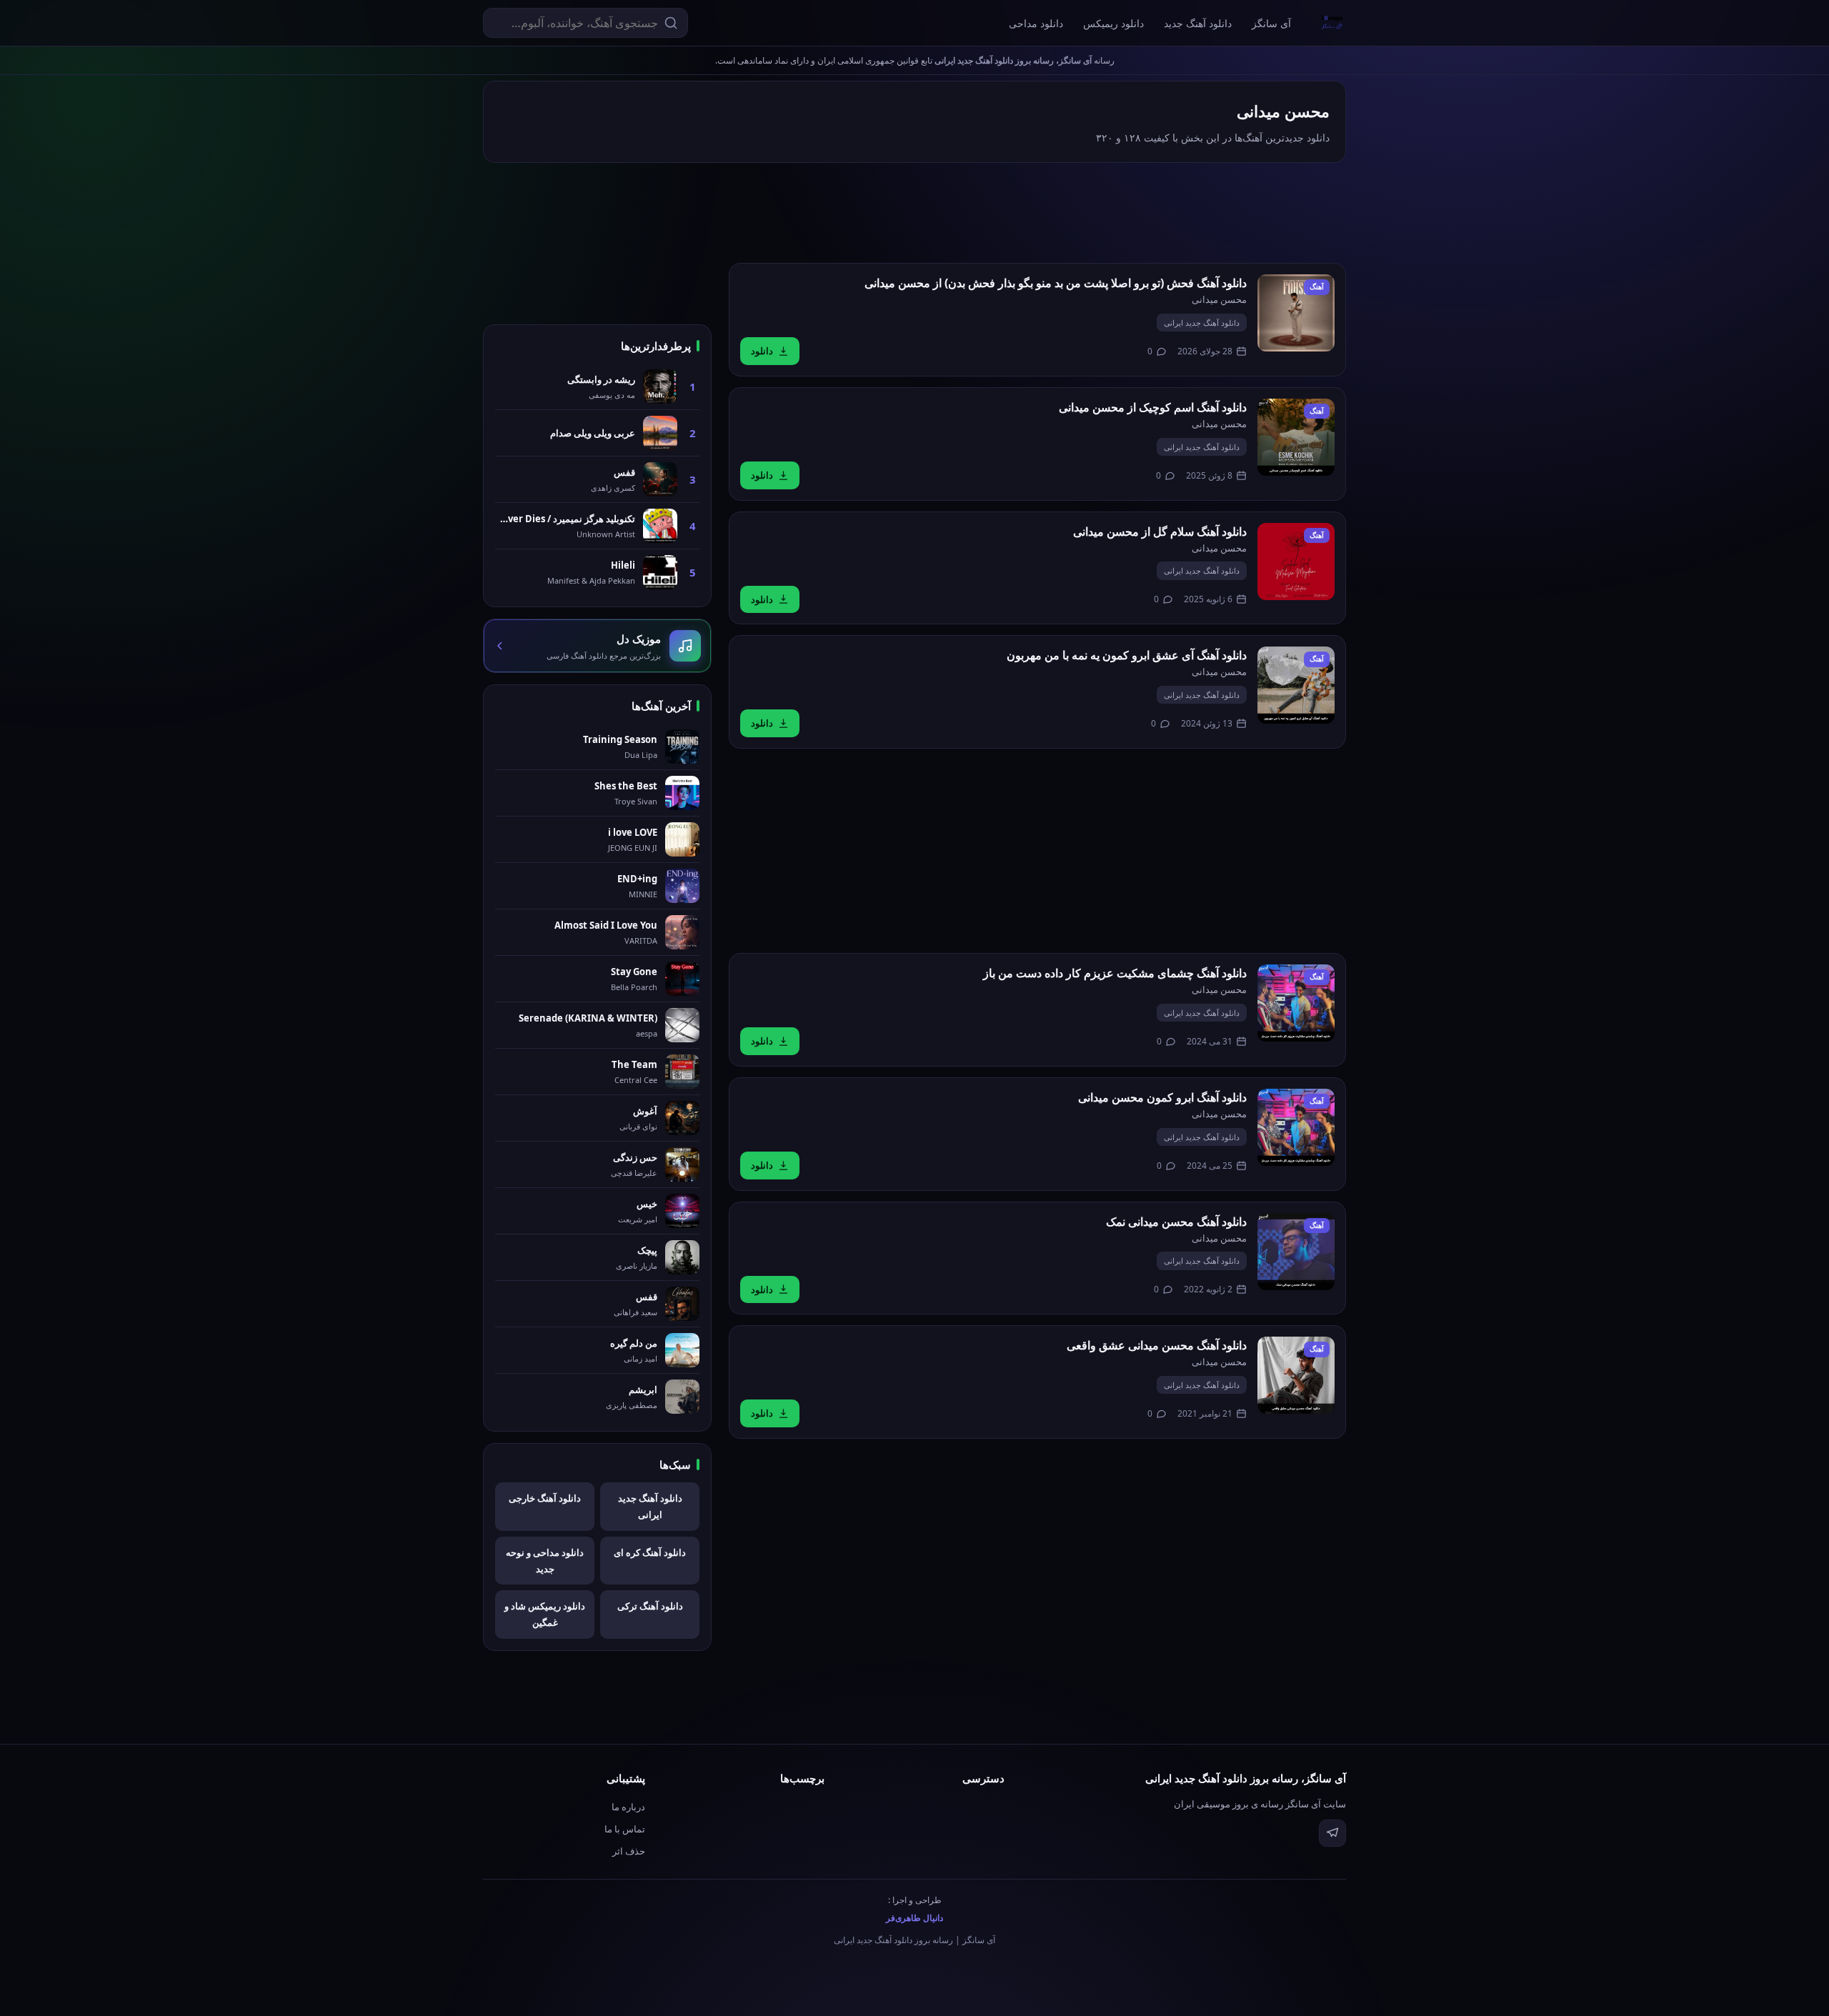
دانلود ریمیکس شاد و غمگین (545, 1614)
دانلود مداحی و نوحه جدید (545, 1561)
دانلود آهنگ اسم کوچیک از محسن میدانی (1153, 407)
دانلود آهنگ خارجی (545, 1498)
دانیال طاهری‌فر (914, 1918)
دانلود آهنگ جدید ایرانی (1202, 323)
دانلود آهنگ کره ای (650, 1552)
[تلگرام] (1332, 1833)
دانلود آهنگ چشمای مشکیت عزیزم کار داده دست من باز (1115, 973)
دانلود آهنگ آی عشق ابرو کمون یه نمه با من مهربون (1127, 655)
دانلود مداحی (1036, 23)
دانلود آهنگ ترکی (650, 1606)
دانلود (762, 351)
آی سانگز (1271, 23)
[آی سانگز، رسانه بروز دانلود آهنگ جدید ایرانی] (1332, 23)
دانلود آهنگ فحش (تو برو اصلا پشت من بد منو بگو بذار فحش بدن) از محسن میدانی (1056, 283)
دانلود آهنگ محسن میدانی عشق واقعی (1157, 1345)
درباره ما (628, 1807)
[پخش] (1296, 313)
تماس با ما (625, 1829)
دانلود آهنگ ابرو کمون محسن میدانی (1162, 1097)
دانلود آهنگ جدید (1198, 23)
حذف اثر (629, 1851)
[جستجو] (671, 23)
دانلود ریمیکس (1113, 23)
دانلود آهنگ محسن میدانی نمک (1176, 1222)
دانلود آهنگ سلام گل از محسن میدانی (1160, 532)
